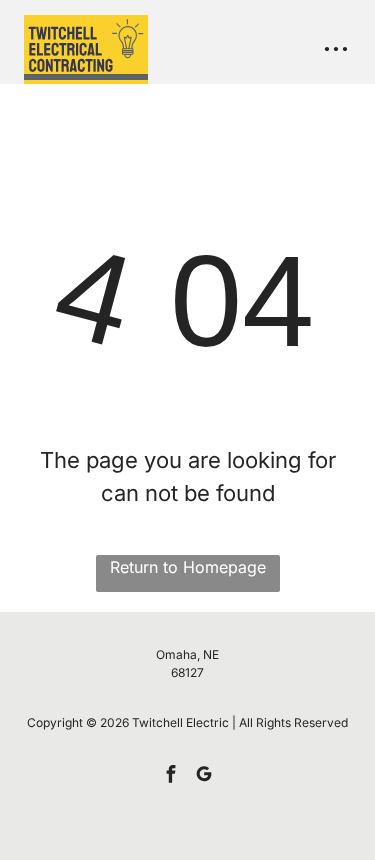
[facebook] (171, 776)
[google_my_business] (204, 776)
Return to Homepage (188, 567)
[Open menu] (336, 49)
